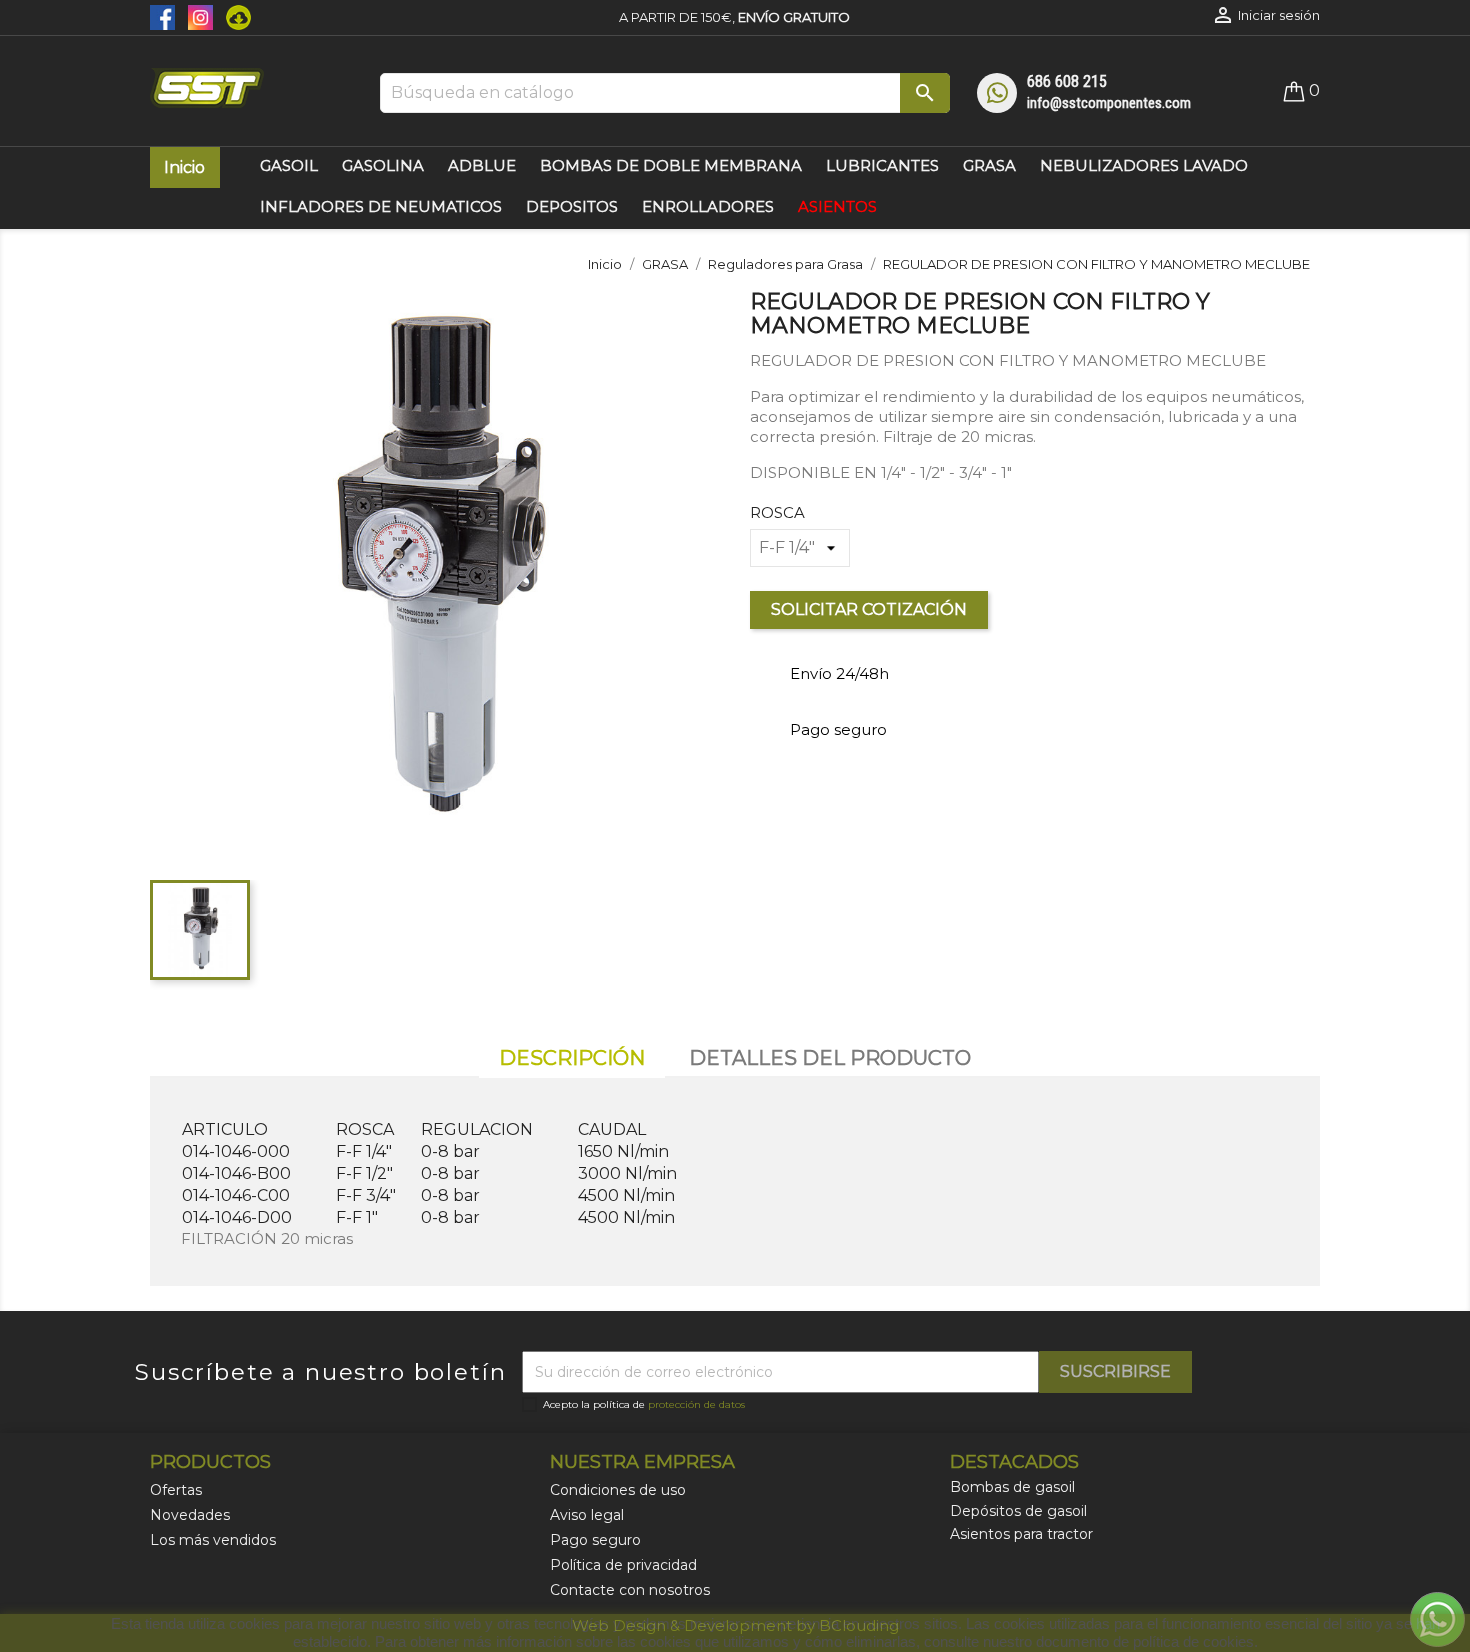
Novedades (190, 1515)
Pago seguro (595, 1540)
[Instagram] (197, 16)
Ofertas (176, 1490)
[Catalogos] (233, 16)
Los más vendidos (213, 1540)
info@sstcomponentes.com (1109, 103)
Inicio (184, 167)
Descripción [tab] (572, 1058)
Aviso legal (587, 1515)
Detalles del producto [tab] (830, 1058)
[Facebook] (164, 16)
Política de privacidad (623, 1565)
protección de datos (696, 1404)
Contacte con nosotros (630, 1590)
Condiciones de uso (618, 1490)
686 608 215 (1067, 81)
